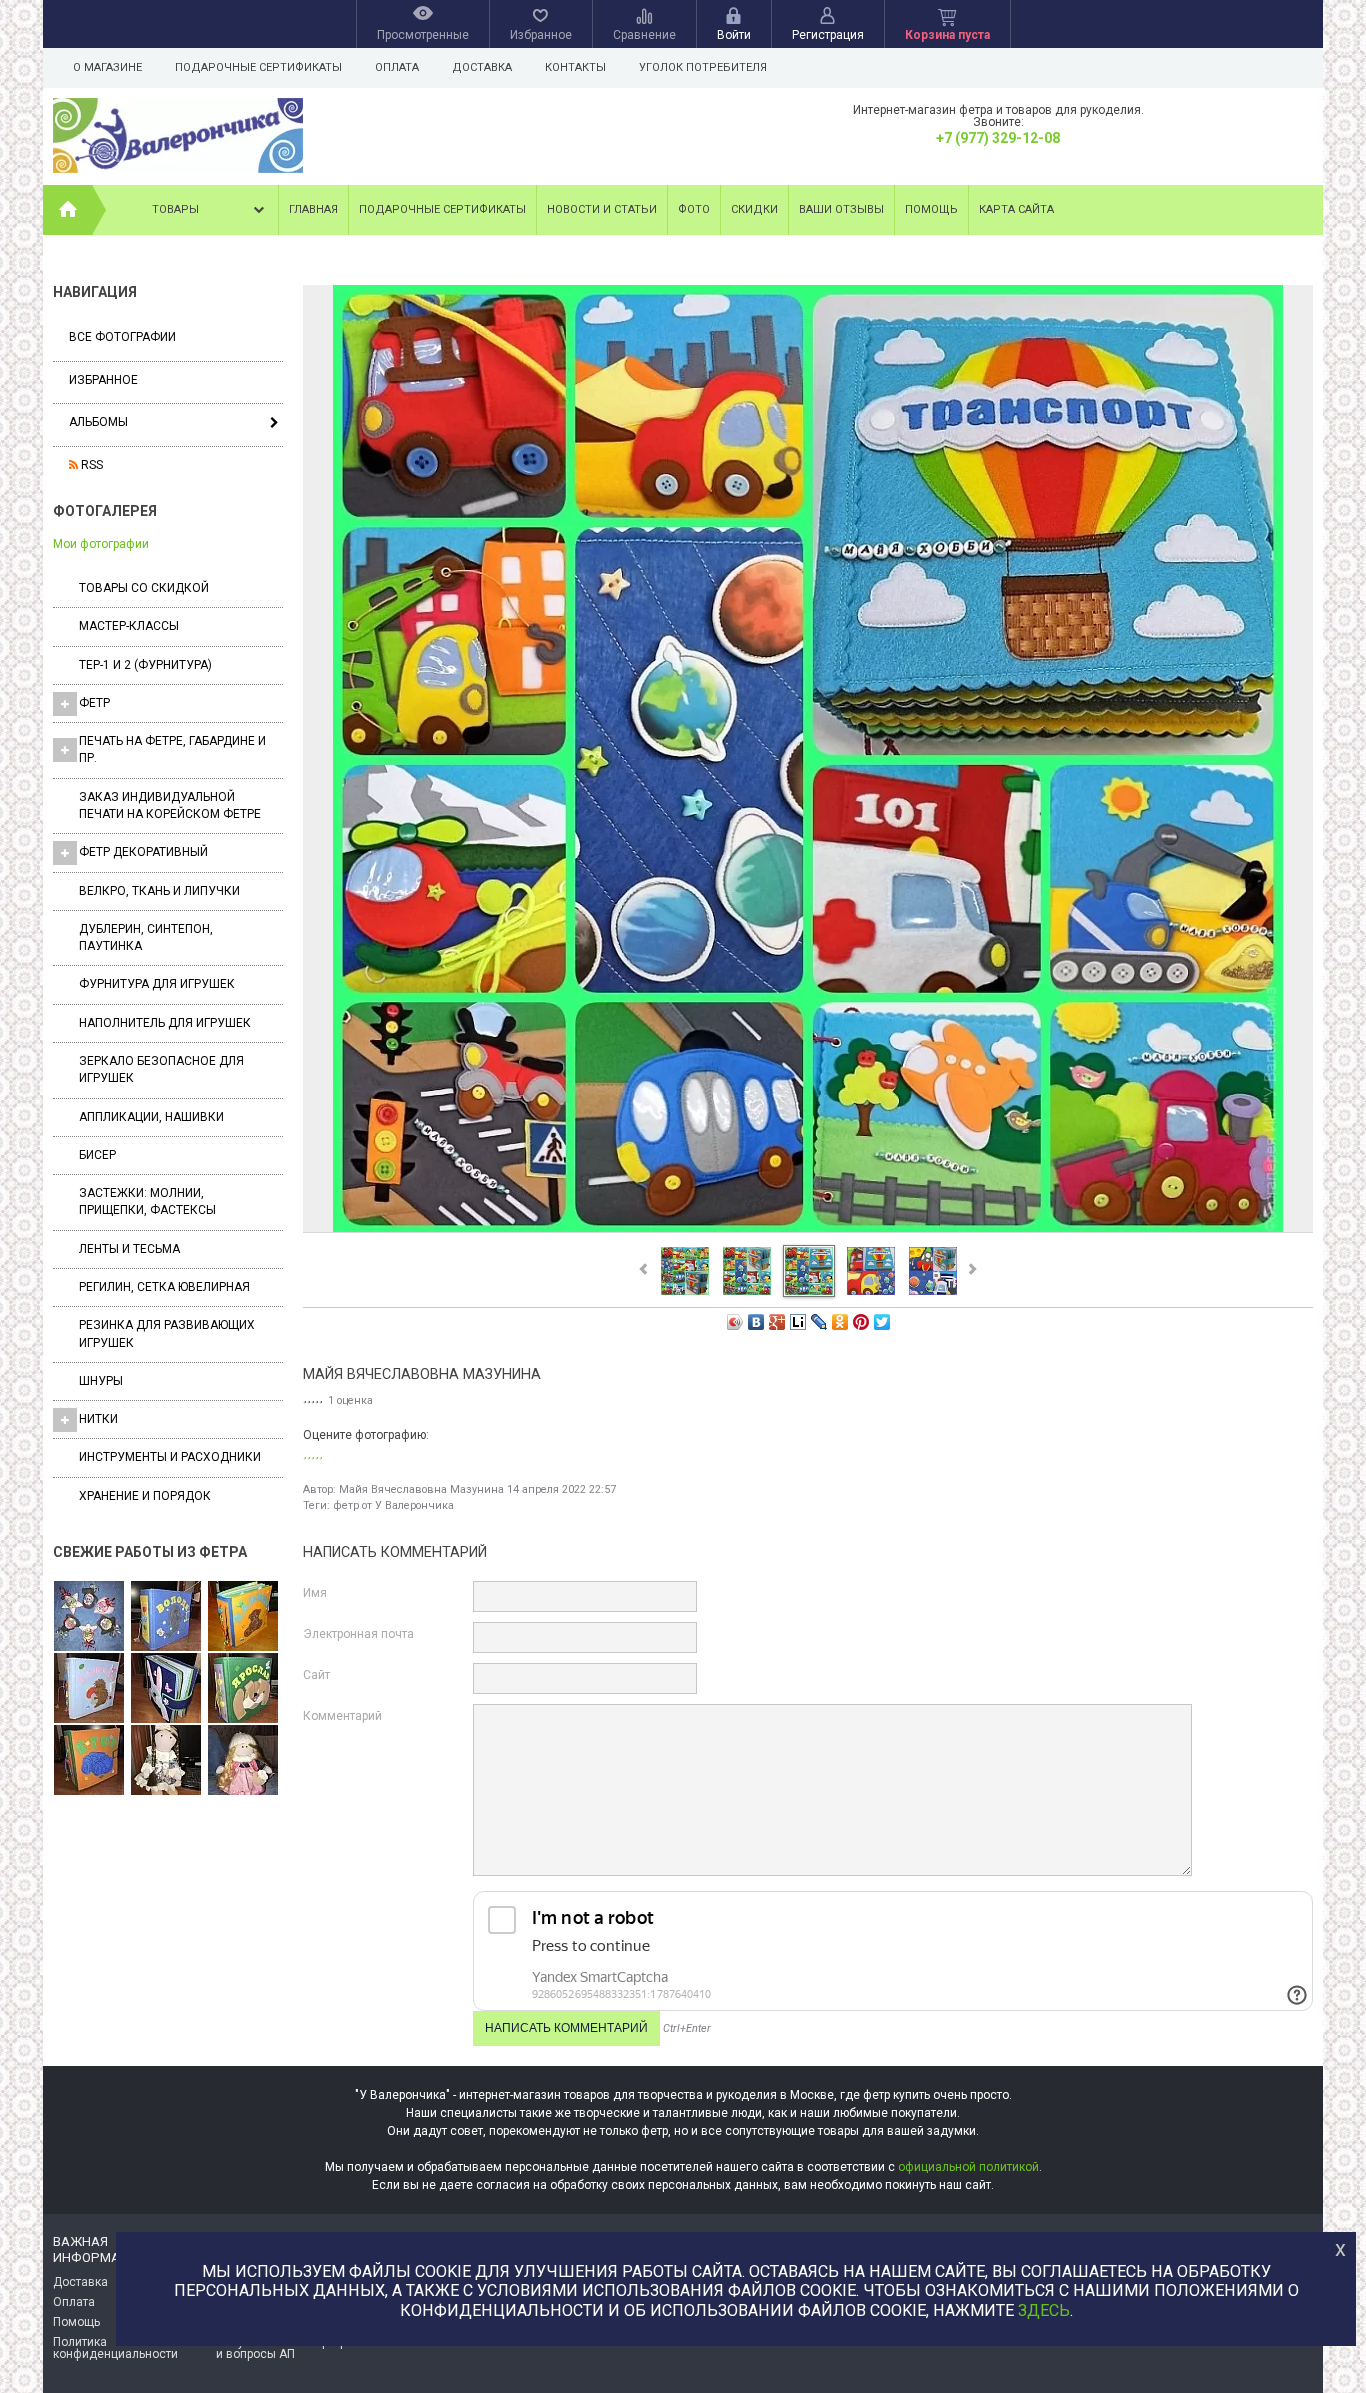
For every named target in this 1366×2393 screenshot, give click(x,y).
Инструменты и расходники (170, 1457)
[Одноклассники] (840, 1322)
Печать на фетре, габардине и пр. (172, 749)
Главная (313, 209)
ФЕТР (94, 703)
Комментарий (342, 1716)
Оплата (397, 67)
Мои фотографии (101, 544)
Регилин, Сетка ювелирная (164, 1287)
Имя (315, 1593)
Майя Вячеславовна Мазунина (421, 1489)
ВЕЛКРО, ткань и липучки (159, 891)
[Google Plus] (777, 1322)
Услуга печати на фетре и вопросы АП (284, 2348)
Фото (694, 209)
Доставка (482, 67)
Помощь (931, 209)
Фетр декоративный (143, 852)
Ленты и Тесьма (129, 1249)
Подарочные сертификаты (258, 67)
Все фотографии (122, 337)
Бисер (97, 1155)
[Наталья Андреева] (89, 1617)
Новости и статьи (602, 209)
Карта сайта (1016, 209)
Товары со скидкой (144, 588)
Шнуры (101, 1381)
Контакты (575, 67)
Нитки (98, 1419)
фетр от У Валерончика (393, 1505)
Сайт (316, 1675)
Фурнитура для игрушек (157, 984)
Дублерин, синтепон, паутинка (146, 937)
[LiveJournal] (819, 1322)
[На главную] (68, 210)
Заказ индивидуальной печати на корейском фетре (170, 805)
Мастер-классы (129, 626)
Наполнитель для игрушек (165, 1023)
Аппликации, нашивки (151, 1117)
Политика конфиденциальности (115, 2348)
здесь (1044, 2310)
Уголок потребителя (703, 67)
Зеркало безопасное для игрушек (161, 1069)
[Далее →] (808, 1231)
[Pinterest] (861, 1322)
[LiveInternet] (798, 1322)
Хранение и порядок (145, 1496)
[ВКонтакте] (756, 1322)
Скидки (754, 209)
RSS (90, 465)
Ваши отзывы (841, 209)
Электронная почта (358, 1634)
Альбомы (98, 422)
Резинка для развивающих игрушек (167, 1333)
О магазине (107, 67)
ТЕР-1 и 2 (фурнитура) (145, 665)
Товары (175, 209)
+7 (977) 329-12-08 (998, 138)
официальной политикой (968, 2167)
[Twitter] (882, 1322)
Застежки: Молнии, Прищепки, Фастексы (147, 1201)
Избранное (103, 380)
